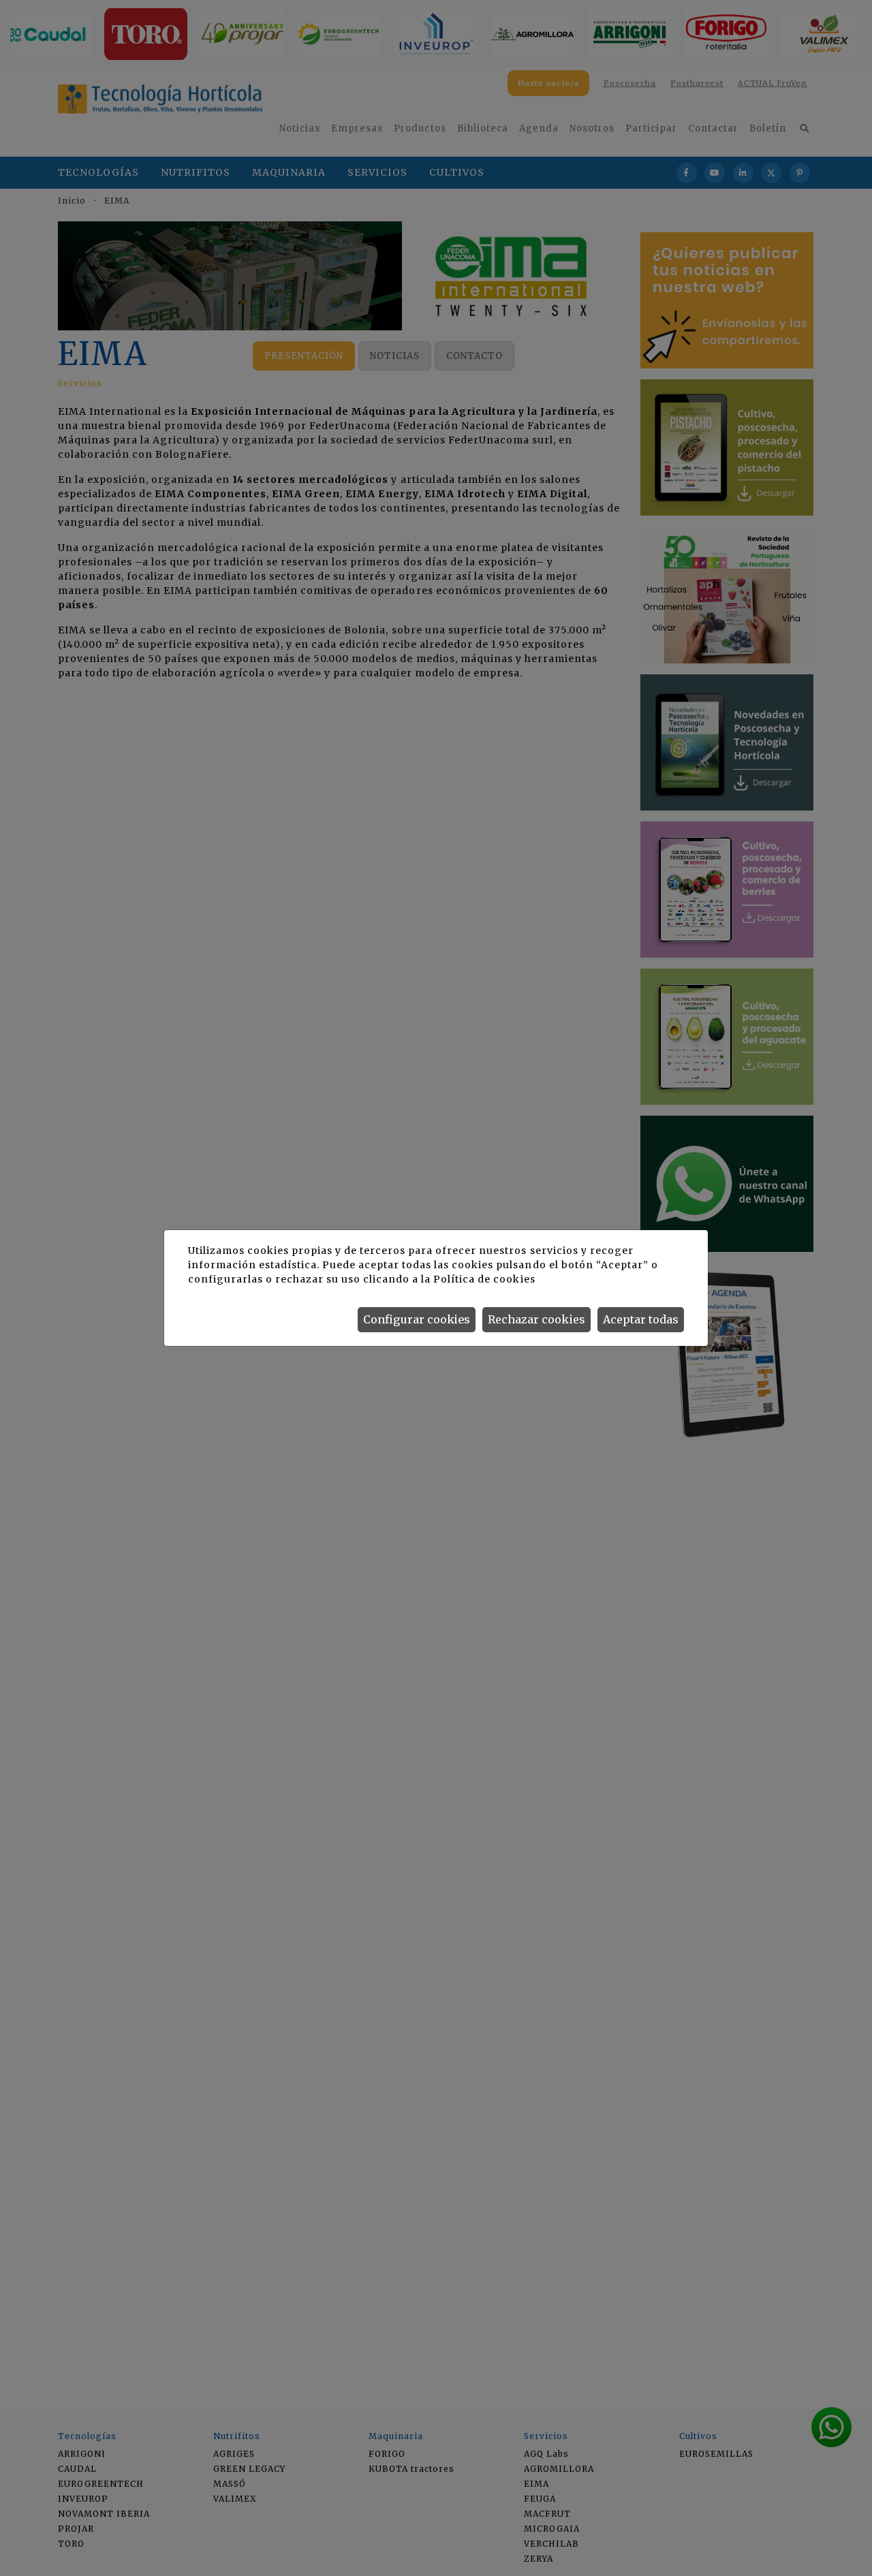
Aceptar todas (641, 1319)
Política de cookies (484, 1279)
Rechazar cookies (536, 1319)
